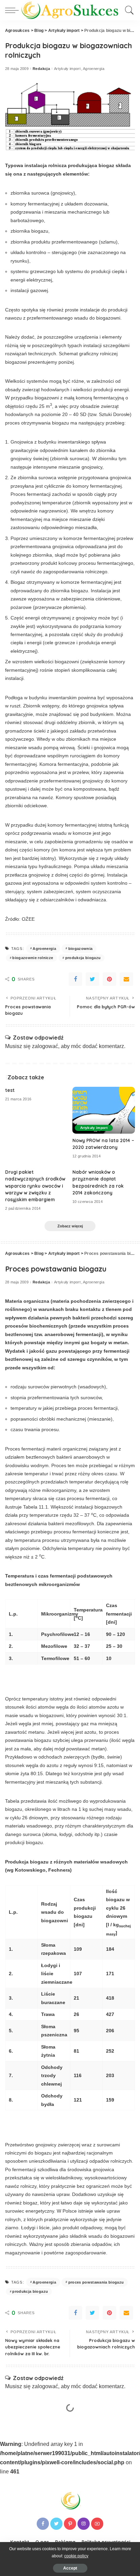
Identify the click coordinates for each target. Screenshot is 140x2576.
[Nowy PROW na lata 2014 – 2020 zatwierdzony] (104, 1110)
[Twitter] (92, 979)
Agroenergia (94, 69)
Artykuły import (67, 69)
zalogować (45, 1046)
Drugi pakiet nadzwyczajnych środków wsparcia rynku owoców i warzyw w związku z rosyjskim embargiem (35, 1186)
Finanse (90, 2464)
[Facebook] (75, 979)
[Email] (126, 979)
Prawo (105, 2464)
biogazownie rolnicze (33, 958)
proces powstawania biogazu (96, 2282)
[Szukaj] (128, 10)
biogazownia (81, 949)
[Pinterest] (109, 979)
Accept (70, 2568)
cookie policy (76, 2556)
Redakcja (41, 69)
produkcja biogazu (83, 958)
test (10, 1090)
